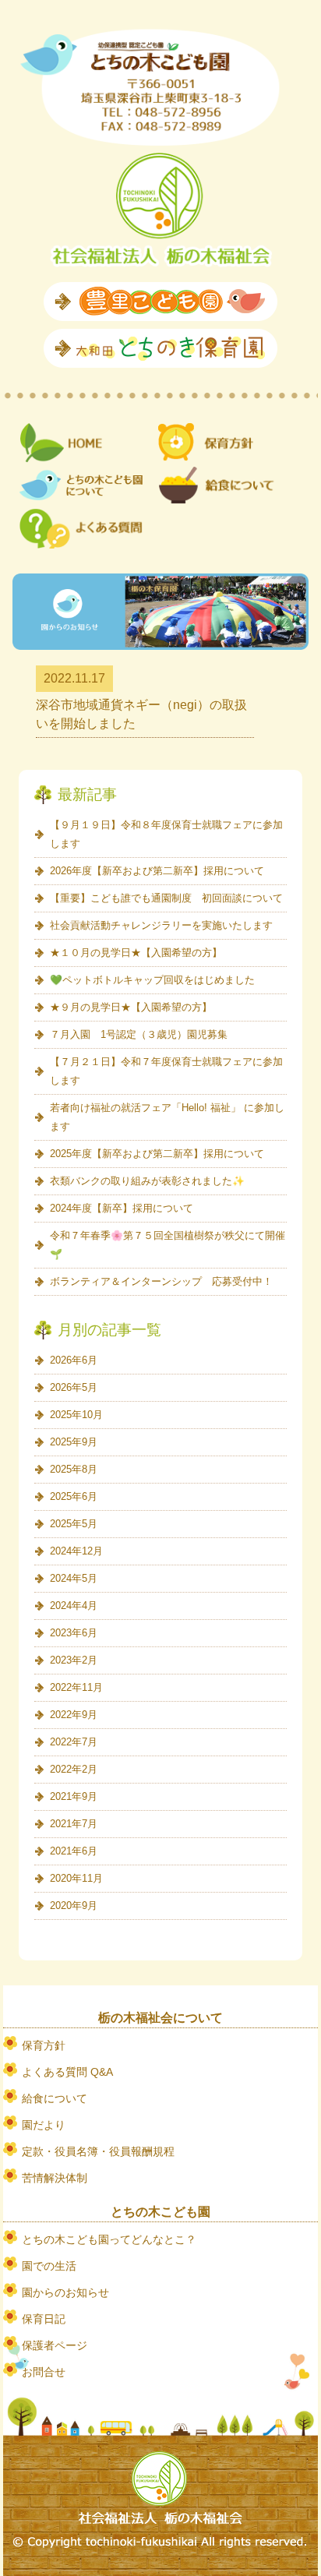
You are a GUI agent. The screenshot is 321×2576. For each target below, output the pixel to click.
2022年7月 (74, 1742)
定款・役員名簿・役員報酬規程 (98, 2151)
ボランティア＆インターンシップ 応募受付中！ (161, 1281)
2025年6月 (74, 1496)
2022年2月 (74, 1769)
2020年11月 (76, 1878)
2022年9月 (74, 1715)
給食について (55, 2098)
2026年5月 (74, 1387)
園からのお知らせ (65, 2292)
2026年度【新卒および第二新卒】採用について (157, 871)
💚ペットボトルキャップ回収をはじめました (152, 980)
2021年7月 (74, 1824)
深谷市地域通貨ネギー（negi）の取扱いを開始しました (141, 714)
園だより (44, 2125)
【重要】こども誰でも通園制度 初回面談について (166, 898)
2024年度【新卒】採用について (122, 1208)
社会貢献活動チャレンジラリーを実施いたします (161, 925)
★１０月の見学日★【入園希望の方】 (136, 953)
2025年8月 (74, 1469)
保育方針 (44, 2045)
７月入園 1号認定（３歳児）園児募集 (139, 1034)
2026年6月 (74, 1360)
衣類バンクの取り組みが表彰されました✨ (147, 1181)
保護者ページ (55, 2345)
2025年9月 (74, 1442)
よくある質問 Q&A (67, 2072)
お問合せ (44, 2372)
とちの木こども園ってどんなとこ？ (109, 2239)
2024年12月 (76, 1551)
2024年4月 (74, 1606)
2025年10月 (76, 1415)
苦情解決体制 (55, 2178)
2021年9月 (74, 1796)
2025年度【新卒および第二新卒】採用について (157, 1154)
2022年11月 (76, 1687)
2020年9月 (74, 1906)
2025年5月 (74, 1524)
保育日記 (44, 2319)
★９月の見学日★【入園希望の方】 (131, 1007)
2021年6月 (74, 1851)
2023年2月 (74, 1660)
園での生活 (49, 2266)
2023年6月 (74, 1633)
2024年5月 (74, 1578)
